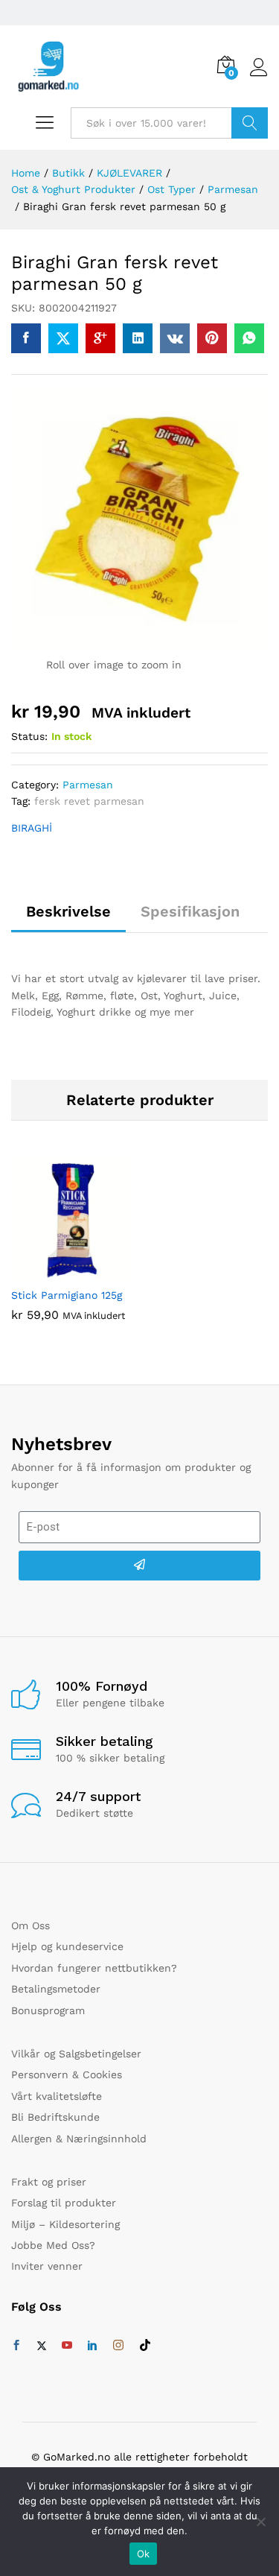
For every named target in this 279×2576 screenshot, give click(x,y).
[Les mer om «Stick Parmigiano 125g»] (55, 1270)
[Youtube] (67, 2346)
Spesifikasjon (190, 911)
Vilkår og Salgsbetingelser (76, 2054)
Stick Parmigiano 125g (67, 1295)
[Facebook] (16, 2346)
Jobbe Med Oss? (53, 2245)
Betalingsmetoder (56, 1989)
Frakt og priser (49, 2182)
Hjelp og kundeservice (67, 1946)
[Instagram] (118, 2346)
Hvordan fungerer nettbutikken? (94, 1968)
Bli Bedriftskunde (55, 2117)
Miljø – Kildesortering (65, 2224)
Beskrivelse (68, 911)
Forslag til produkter (64, 2203)
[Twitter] (42, 2346)
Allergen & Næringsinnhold (79, 2139)
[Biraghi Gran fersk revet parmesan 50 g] (26, 338)
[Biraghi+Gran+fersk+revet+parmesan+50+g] (63, 338)
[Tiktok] (145, 2346)
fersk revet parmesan (89, 801)
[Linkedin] (92, 2346)
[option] (72, 1251)
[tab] (68, 918)
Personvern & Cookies (67, 2075)
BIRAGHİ (32, 828)
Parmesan (88, 785)
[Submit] (139, 1566)
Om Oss (31, 1925)
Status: (29, 736)
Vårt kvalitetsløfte (57, 2096)
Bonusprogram (48, 2010)
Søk (250, 123)
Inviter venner (47, 2266)
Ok (144, 2554)
